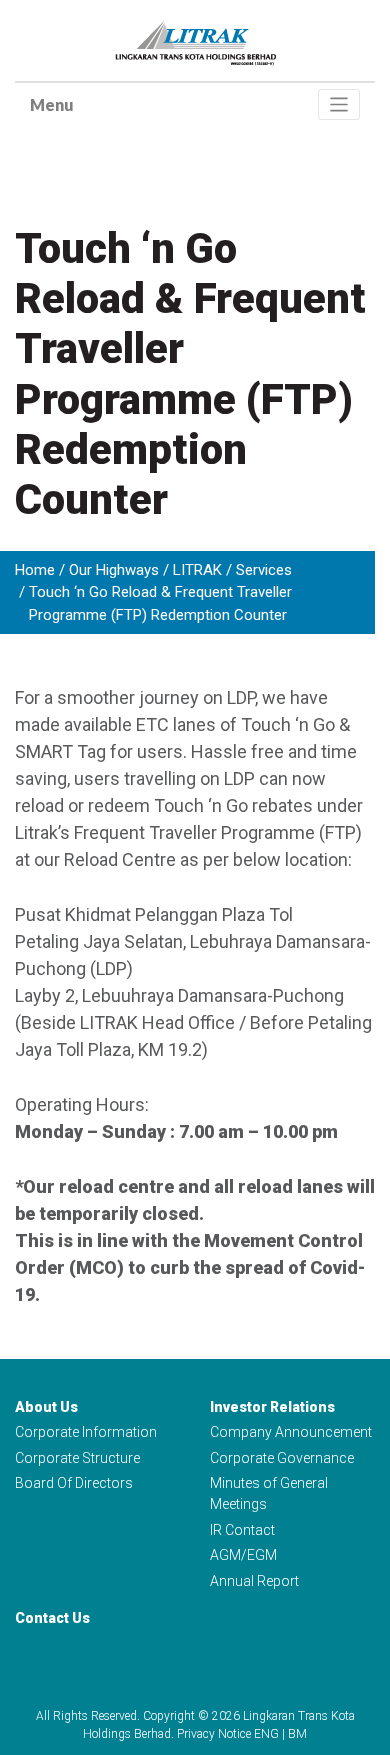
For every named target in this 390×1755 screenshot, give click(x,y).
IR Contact (242, 1530)
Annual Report (254, 1581)
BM (297, 1734)
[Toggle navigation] (339, 104)
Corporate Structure (77, 1458)
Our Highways (114, 570)
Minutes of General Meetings (269, 1493)
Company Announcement (291, 1432)
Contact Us (52, 1618)
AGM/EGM (243, 1555)
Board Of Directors (74, 1483)
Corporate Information (86, 1432)
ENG (266, 1734)
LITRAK (197, 570)
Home (35, 570)
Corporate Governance (282, 1458)
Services (264, 570)
